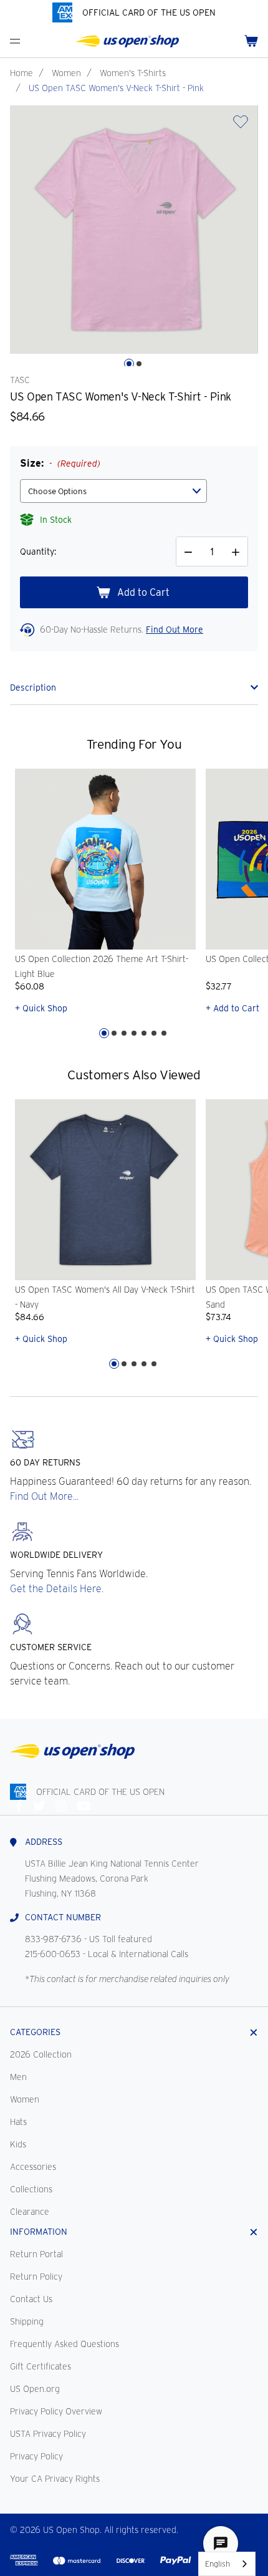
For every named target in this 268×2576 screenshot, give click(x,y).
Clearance (30, 2212)
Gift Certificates (41, 2366)
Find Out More (175, 629)
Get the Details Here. (57, 1589)
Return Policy (36, 2277)
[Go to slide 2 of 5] (124, 1364)
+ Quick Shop (41, 1008)
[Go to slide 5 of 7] (144, 1033)
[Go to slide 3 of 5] (134, 1364)
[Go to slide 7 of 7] (164, 1033)
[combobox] (227, 2564)
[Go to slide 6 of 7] (154, 1033)
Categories (35, 2032)
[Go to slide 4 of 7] (134, 1033)
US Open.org (35, 2389)
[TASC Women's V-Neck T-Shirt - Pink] (134, 230)
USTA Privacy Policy (48, 2434)
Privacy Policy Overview (56, 2411)
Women (66, 73)
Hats (18, 2122)
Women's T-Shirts (133, 73)
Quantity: (38, 552)
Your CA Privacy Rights (55, 2479)
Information (39, 2232)
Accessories (33, 2167)
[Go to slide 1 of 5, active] (114, 1364)
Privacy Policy (36, 2456)
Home (22, 73)
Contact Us (31, 2299)
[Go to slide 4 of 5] (144, 1364)
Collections (31, 2189)
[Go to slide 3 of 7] (124, 1033)
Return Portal (36, 2254)
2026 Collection (41, 2054)
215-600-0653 (53, 1954)
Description (33, 688)
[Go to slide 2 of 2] (139, 364)
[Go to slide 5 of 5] (154, 1364)
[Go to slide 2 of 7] (114, 1033)
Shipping (27, 2321)
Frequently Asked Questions (65, 2344)
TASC (20, 380)
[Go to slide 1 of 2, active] (129, 364)
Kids (18, 2144)
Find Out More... (44, 1496)
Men (18, 2077)
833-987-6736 (53, 1939)
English (218, 2564)
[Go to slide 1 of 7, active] (104, 1033)
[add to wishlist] (241, 126)
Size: (60, 463)
